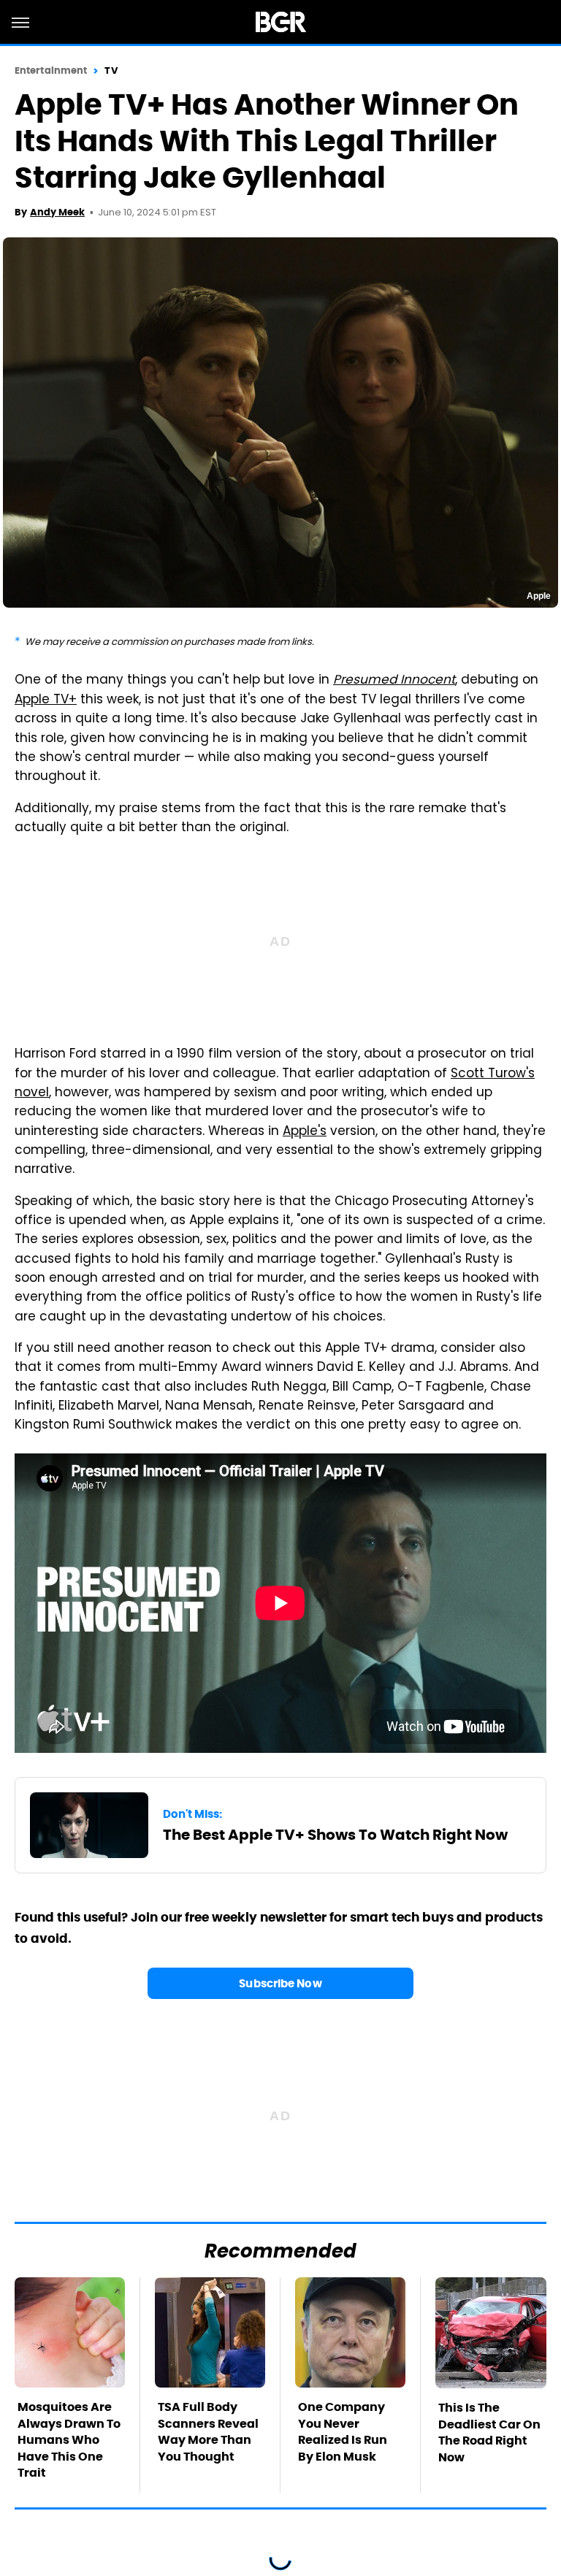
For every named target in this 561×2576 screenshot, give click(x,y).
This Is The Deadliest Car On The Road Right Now (489, 2432)
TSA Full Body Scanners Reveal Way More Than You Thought (208, 2431)
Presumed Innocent (394, 681)
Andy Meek (57, 212)
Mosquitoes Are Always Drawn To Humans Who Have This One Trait (69, 2440)
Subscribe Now (280, 1983)
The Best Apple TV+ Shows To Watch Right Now (335, 1835)
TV (111, 70)
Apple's (305, 1132)
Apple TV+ (46, 700)
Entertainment (51, 70)
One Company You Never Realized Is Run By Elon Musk (343, 2431)
